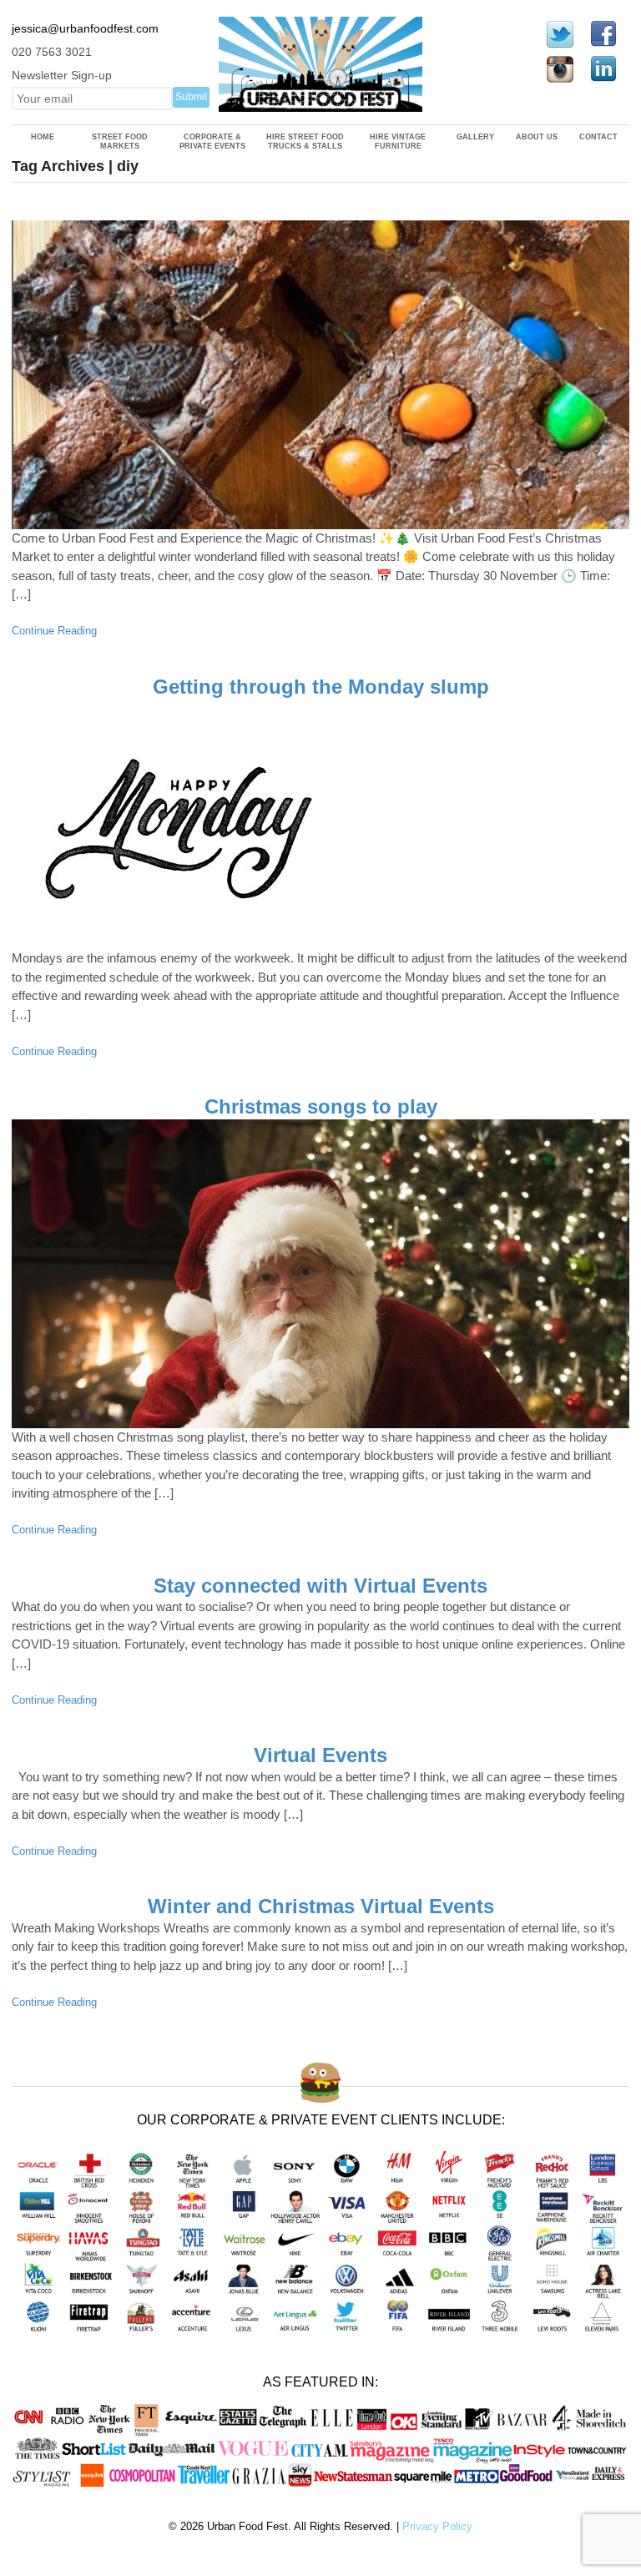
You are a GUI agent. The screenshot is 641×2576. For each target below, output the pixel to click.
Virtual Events (320, 1755)
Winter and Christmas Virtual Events (321, 1906)
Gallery (475, 137)
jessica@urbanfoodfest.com (85, 28)
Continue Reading (54, 631)
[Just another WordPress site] (321, 103)
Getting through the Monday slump (321, 687)
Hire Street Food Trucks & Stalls (305, 141)
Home (43, 137)
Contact (598, 137)
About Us (537, 137)
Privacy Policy (437, 2526)
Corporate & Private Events (212, 141)
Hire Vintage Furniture (398, 141)
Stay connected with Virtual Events (320, 1586)
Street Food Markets (120, 141)
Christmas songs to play (321, 1106)
